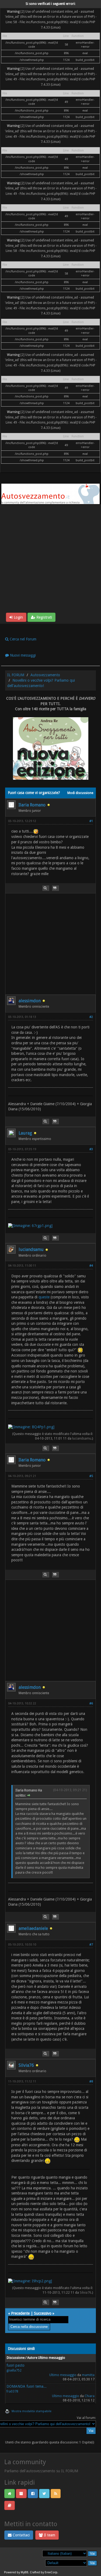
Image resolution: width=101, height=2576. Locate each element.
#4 (91, 1266)
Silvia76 (26, 2065)
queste (44, 1297)
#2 (91, 1017)
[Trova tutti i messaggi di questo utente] (46, 888)
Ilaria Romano (32, 805)
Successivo (43, 2313)
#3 (91, 1149)
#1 (91, 821)
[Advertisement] (50, 559)
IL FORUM (16, 675)
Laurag (25, 1133)
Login (18, 617)
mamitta (88, 2375)
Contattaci (21, 2535)
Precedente (20, 2313)
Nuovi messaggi (22, 655)
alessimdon (30, 1001)
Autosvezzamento (45, 675)
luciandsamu (31, 1249)
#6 (91, 1703)
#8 (91, 2081)
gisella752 (14, 2370)
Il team (49, 2535)
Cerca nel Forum (22, 639)
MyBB (25, 2572)
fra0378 (12, 2391)
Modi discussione (80, 793)
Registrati (44, 617)
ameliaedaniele (33, 1928)
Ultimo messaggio (63, 2375)
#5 (91, 1476)
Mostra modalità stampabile (32, 2411)
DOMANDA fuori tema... (27, 2386)
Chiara (90, 2396)
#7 (91, 1945)
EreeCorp (51, 2572)
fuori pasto (15, 2365)
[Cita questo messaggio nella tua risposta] (55, 888)
